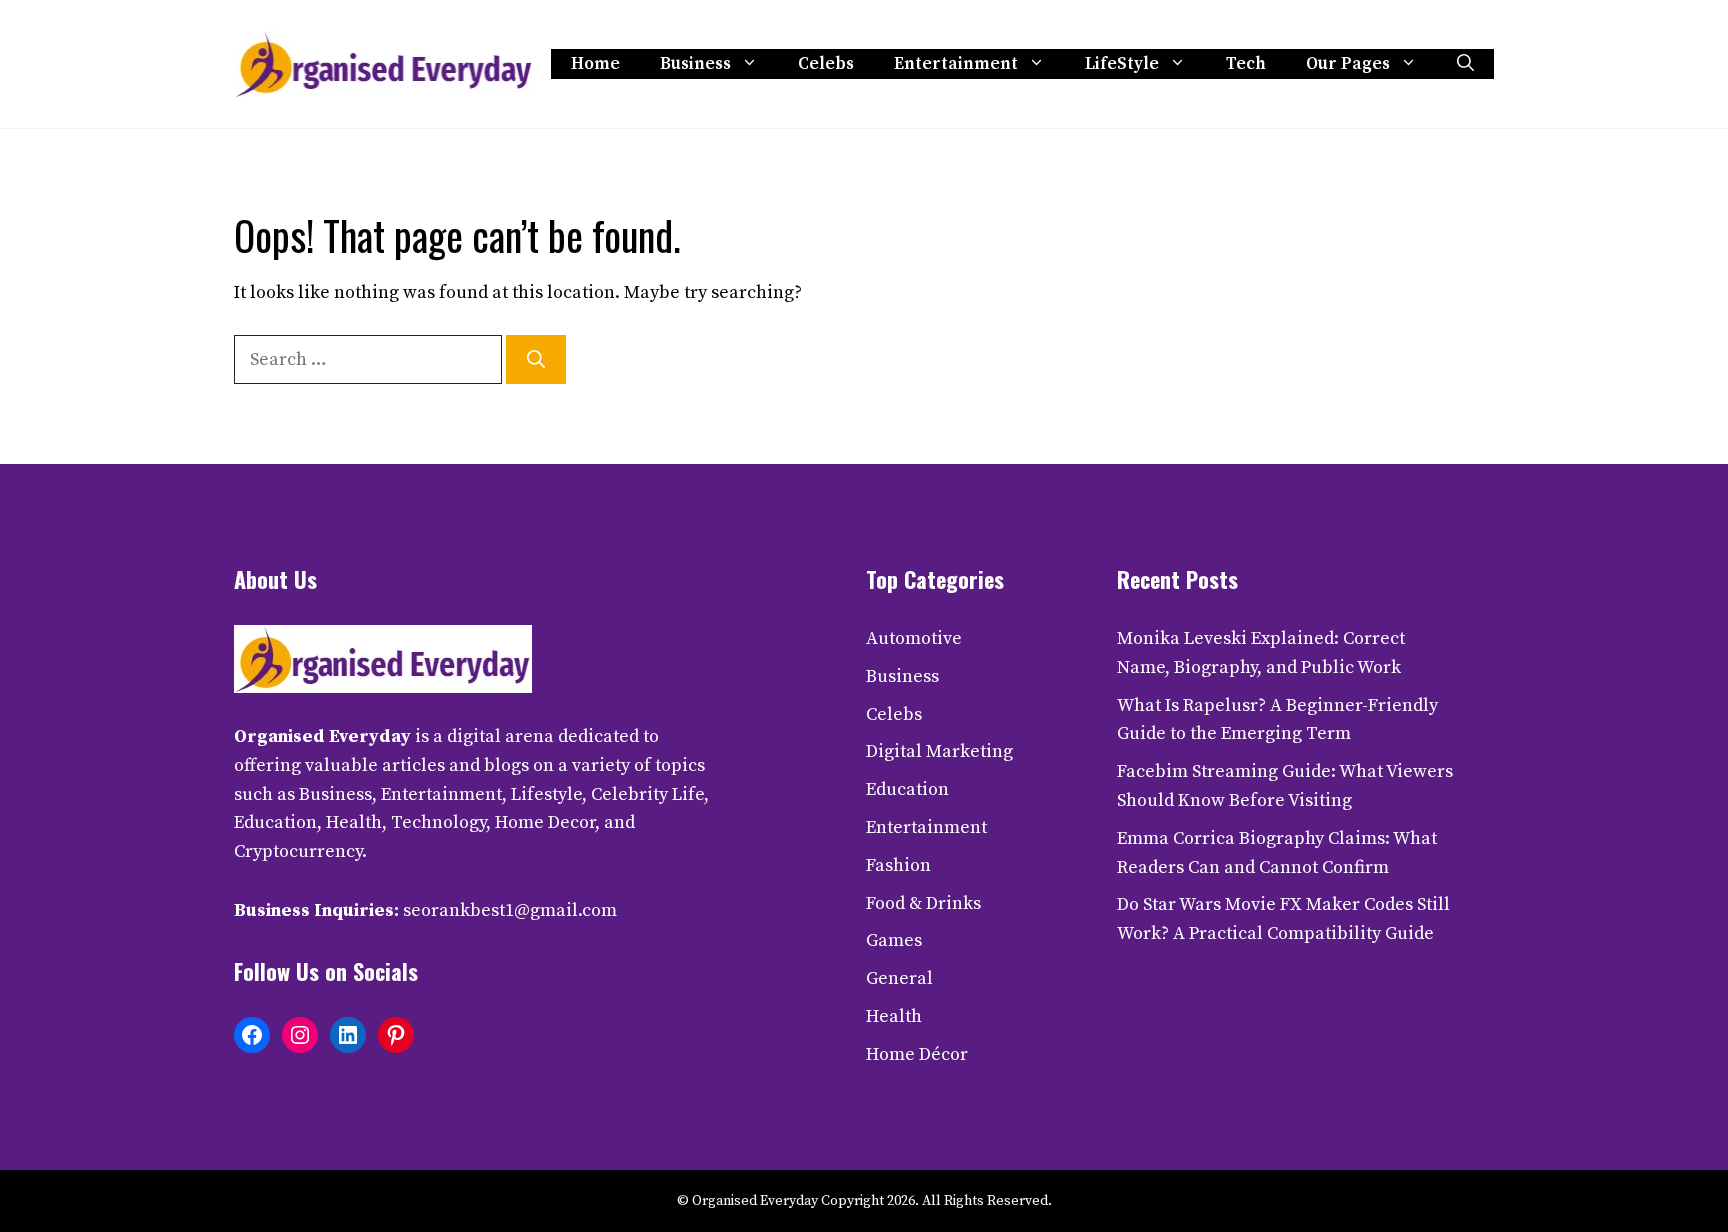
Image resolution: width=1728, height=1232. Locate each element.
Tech (1246, 64)
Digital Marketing (939, 751)
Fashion (898, 865)
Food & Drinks (923, 903)
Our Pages (1348, 64)
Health (894, 1016)
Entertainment (956, 64)
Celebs (826, 64)
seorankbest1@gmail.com (510, 910)
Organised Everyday (322, 736)
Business (695, 64)
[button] (1465, 64)
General (899, 978)
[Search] (536, 359)
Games (894, 940)
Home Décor (917, 1054)
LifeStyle (1122, 64)
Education (907, 789)
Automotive (914, 638)
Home (595, 64)
